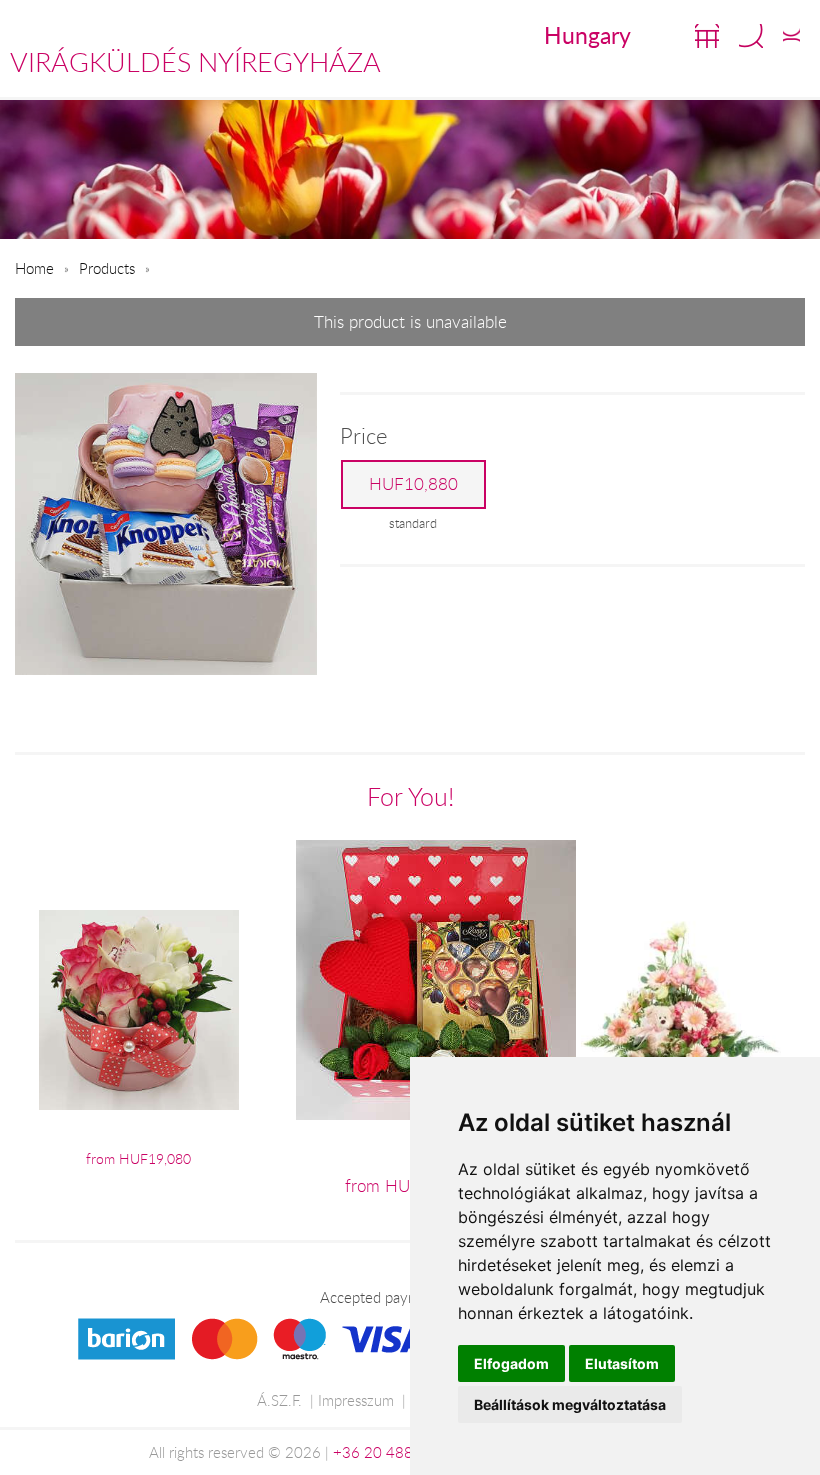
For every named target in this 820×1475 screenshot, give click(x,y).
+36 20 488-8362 (394, 1452)
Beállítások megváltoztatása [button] (570, 1404)
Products (107, 268)
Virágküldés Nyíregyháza (195, 62)
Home (34, 268)
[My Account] (791, 36)
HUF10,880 (413, 484)
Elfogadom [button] (511, 1363)
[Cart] (707, 36)
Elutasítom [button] (622, 1363)
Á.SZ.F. (279, 1400)
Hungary (587, 35)
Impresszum (356, 1400)
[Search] (751, 36)
